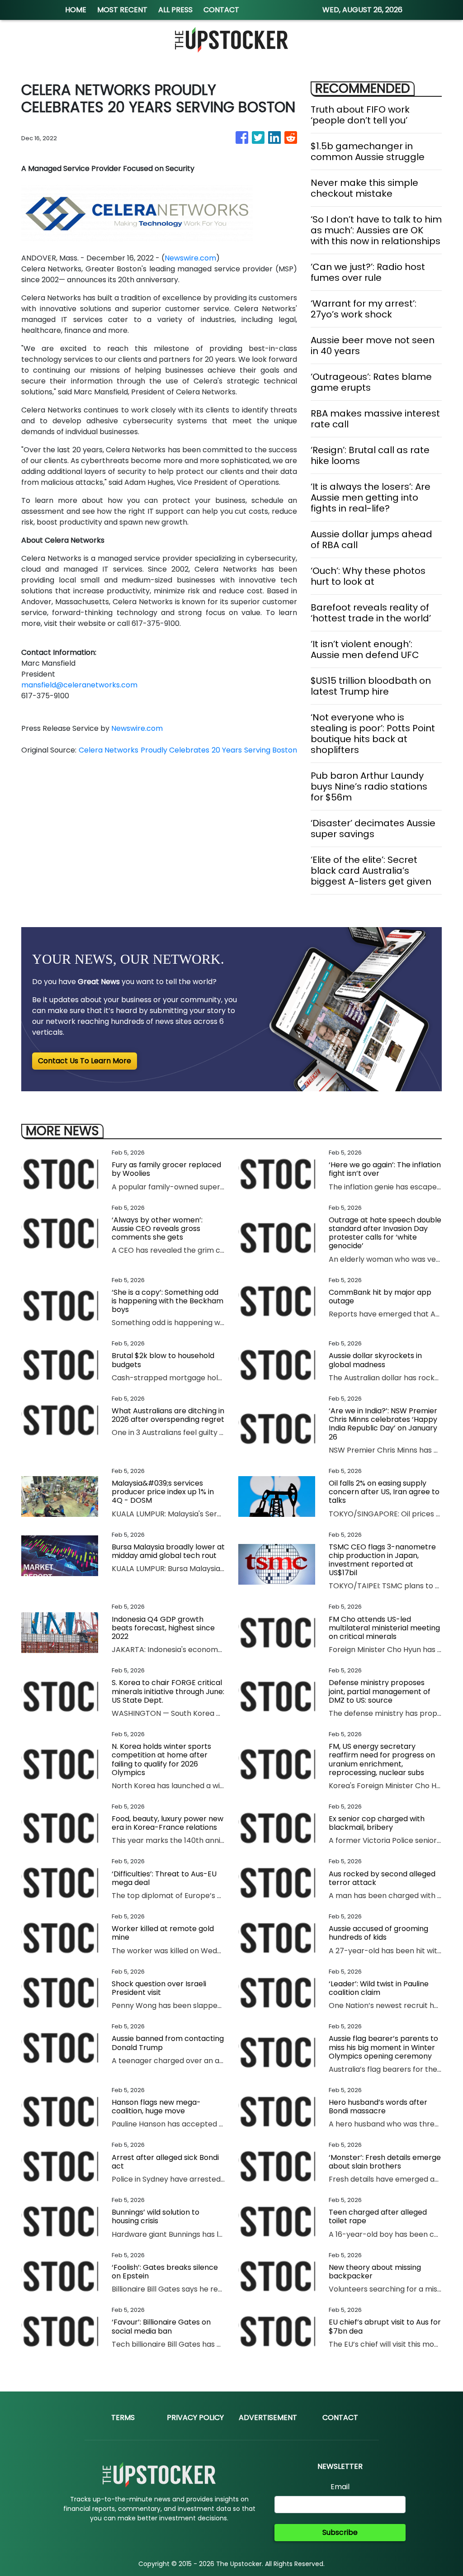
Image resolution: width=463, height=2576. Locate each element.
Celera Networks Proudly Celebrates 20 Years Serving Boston (188, 750)
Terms (123, 2417)
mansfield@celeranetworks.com (79, 685)
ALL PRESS (175, 10)
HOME (76, 10)
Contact (340, 2417)
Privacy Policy (195, 2417)
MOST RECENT (122, 10)
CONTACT (221, 10)
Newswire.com (190, 258)
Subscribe (340, 2532)
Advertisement (268, 2417)
